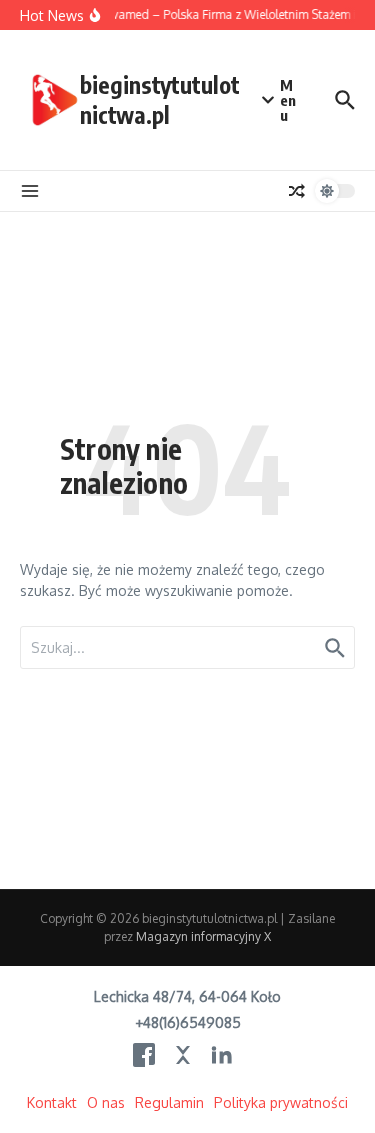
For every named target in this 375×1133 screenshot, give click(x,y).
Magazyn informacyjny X (203, 936)
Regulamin (169, 1102)
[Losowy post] (297, 191)
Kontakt (52, 1102)
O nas (106, 1102)
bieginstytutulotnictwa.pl (160, 99)
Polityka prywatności (281, 1102)
